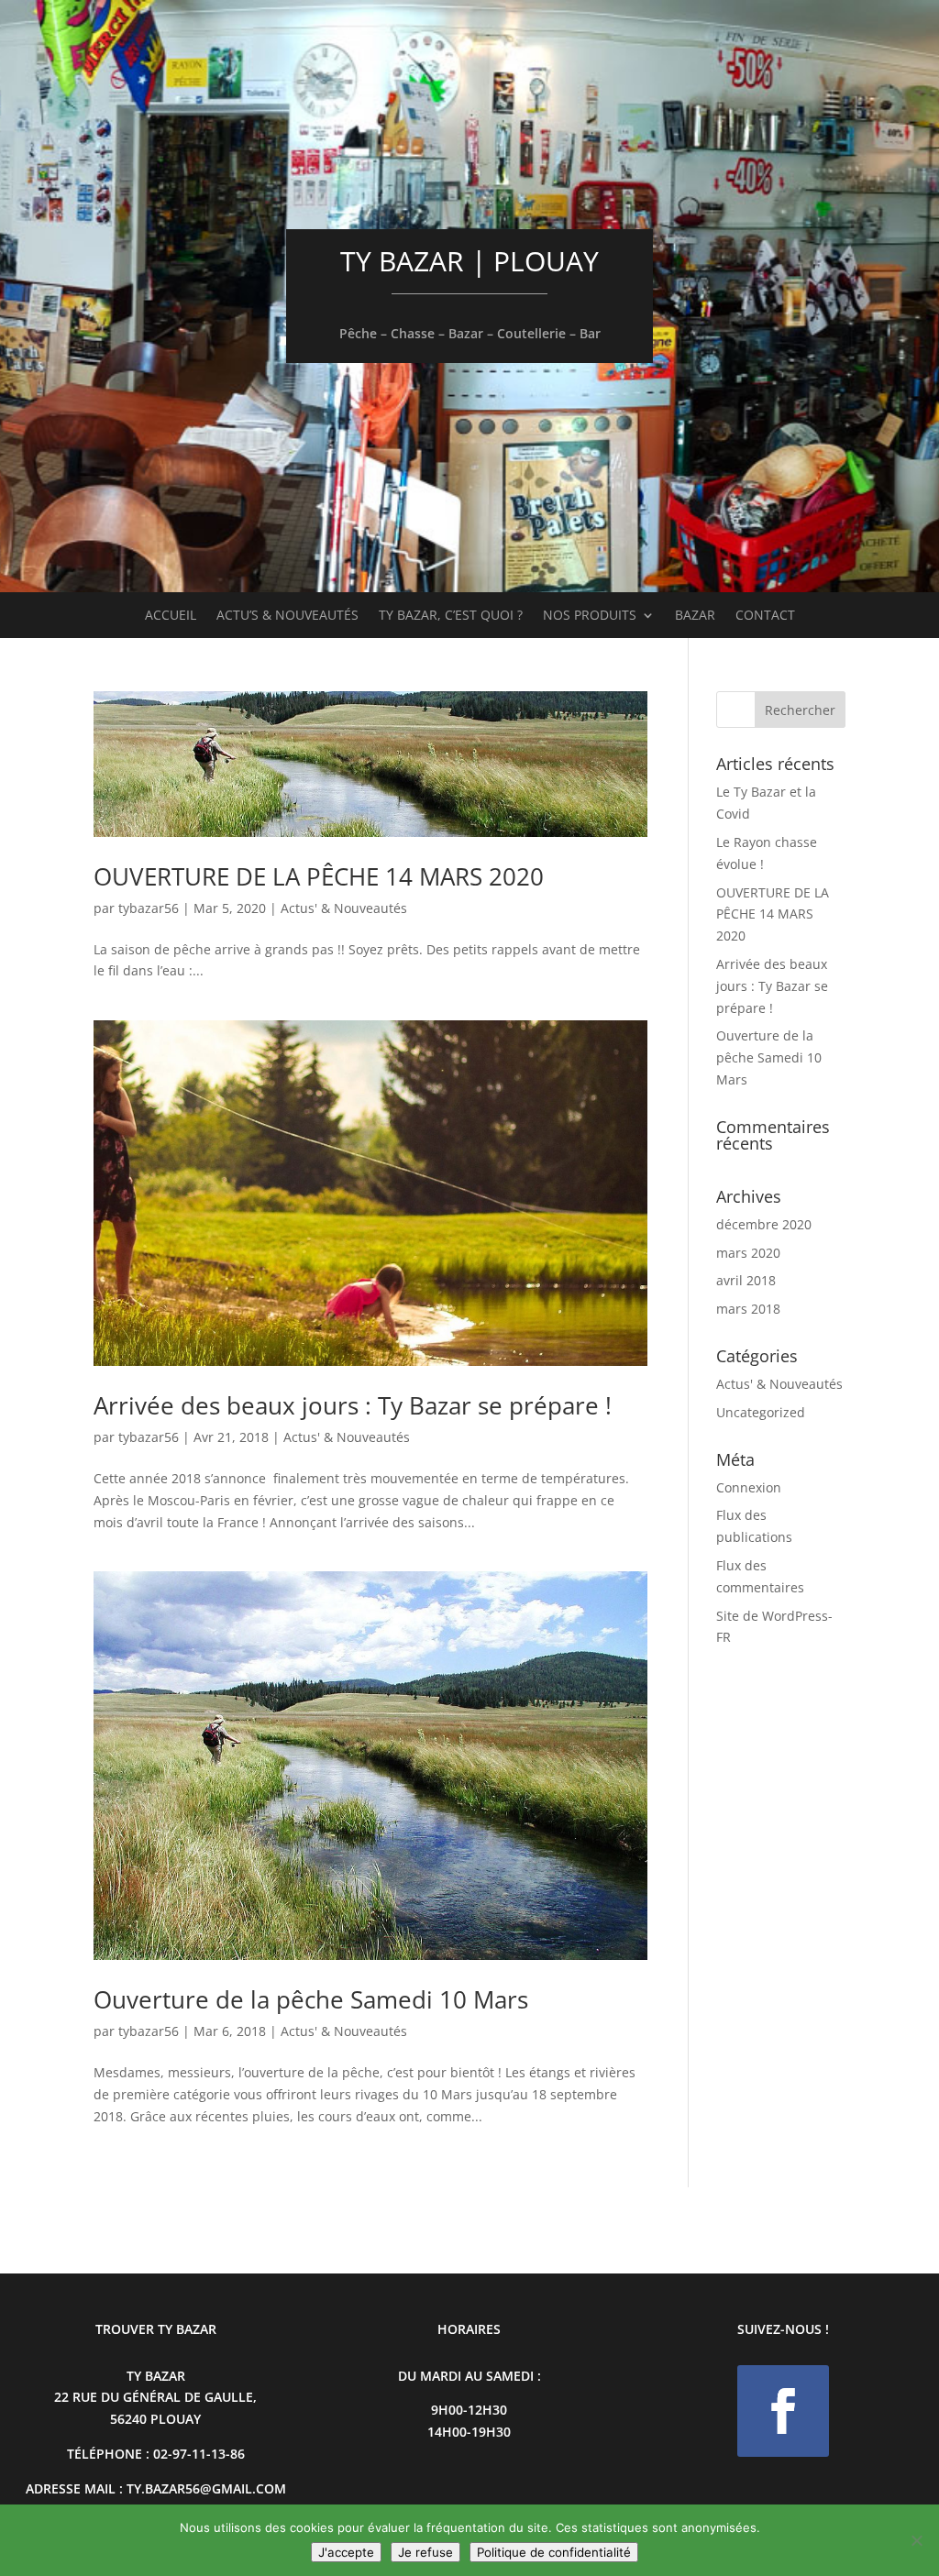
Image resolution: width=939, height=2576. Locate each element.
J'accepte (346, 2552)
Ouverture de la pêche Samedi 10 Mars (311, 1999)
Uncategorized (761, 1412)
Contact (765, 616)
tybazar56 (149, 908)
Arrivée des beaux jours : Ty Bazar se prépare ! (353, 1405)
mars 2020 (748, 1253)
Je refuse (425, 2552)
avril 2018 (746, 1280)
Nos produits (590, 616)
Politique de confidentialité (554, 2552)
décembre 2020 (764, 1224)
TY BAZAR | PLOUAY (469, 261)
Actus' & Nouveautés (344, 908)
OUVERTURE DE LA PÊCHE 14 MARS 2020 (319, 876)
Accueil (171, 616)
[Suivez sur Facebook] (783, 2411)
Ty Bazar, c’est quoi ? (451, 616)
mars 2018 (748, 1309)
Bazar (695, 616)
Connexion (749, 1487)
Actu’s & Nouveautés (287, 616)
